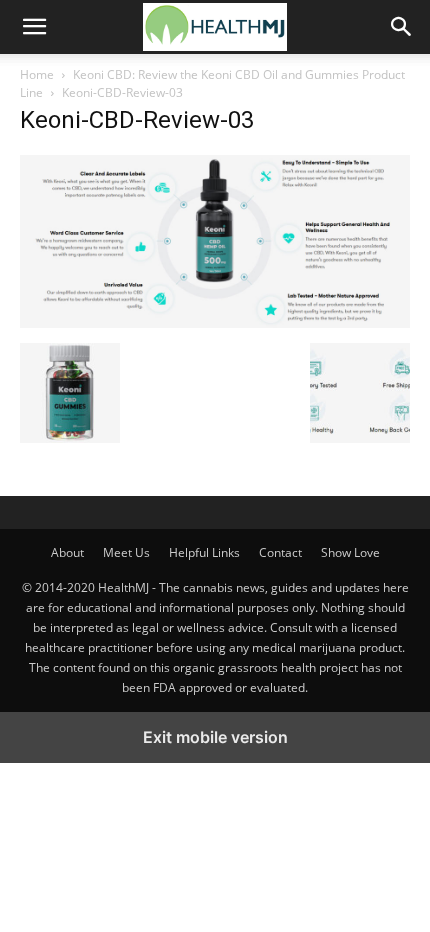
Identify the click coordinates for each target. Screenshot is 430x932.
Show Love (350, 552)
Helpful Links (204, 552)
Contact (280, 552)
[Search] (402, 27)
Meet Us (126, 552)
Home (37, 74)
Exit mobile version (215, 737)
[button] (34, 27)
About (67, 552)
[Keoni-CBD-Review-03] (215, 322)
